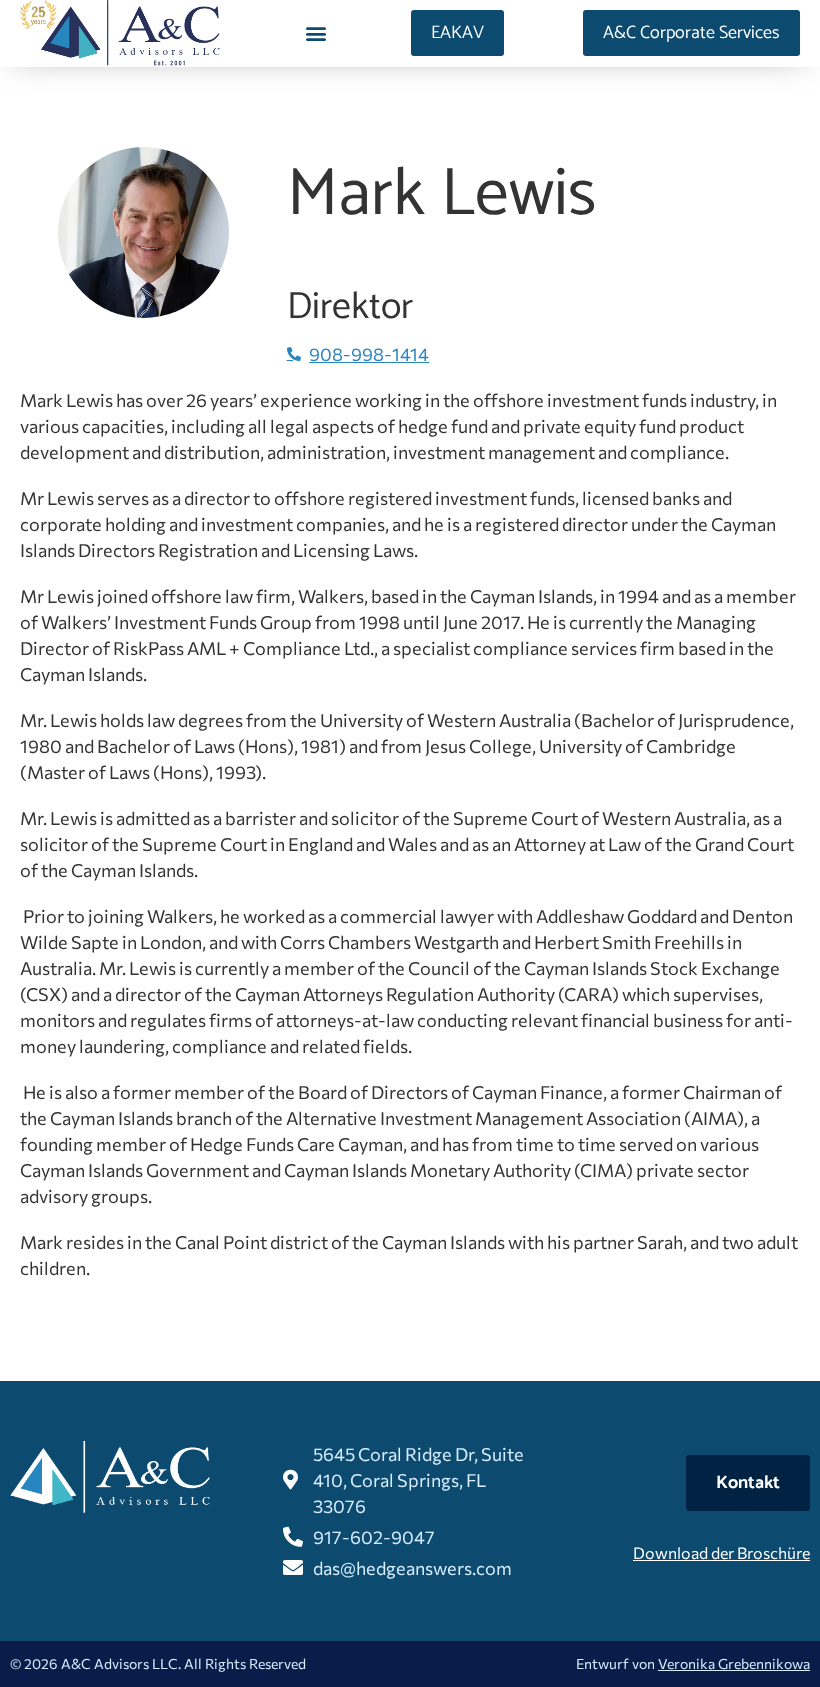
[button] (315, 33)
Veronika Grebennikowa (734, 1663)
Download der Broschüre (721, 1552)
